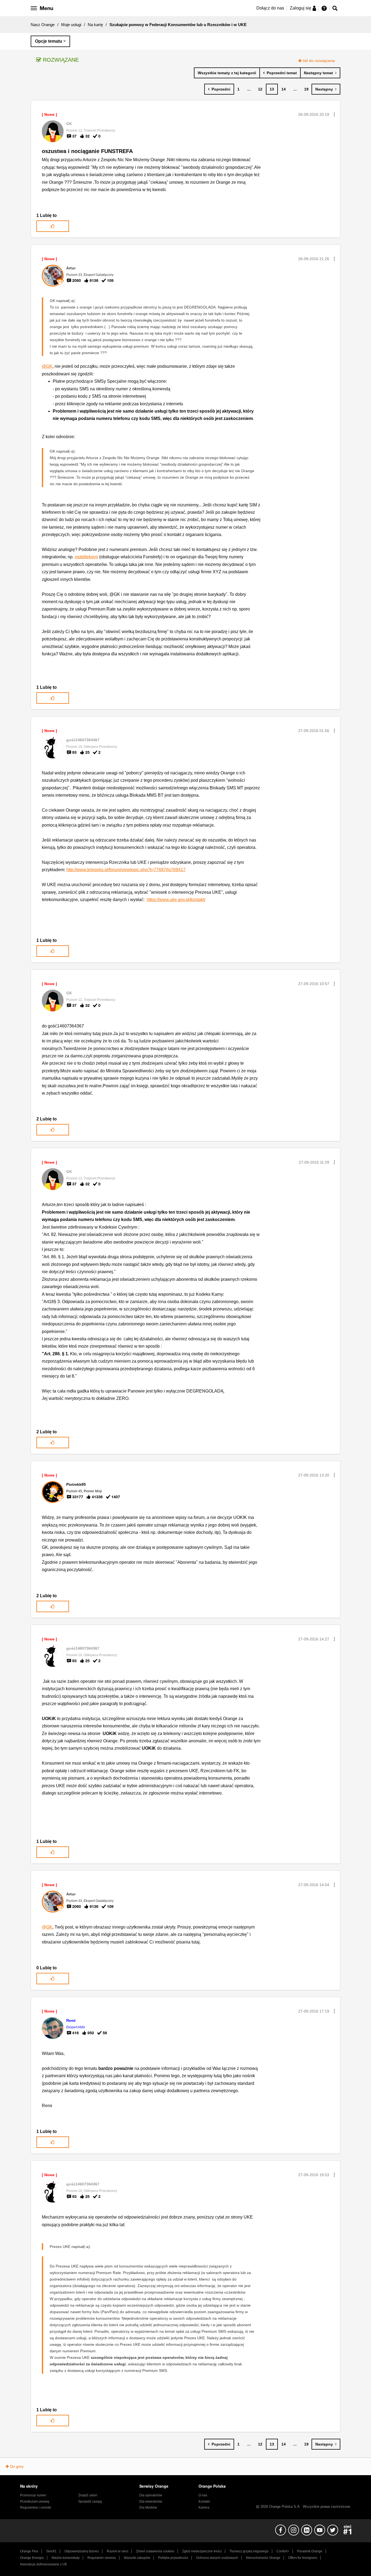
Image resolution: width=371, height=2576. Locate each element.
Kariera (204, 2508)
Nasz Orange (43, 25)
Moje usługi (71, 25)
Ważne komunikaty (66, 2558)
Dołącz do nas (270, 8)
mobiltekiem (86, 557)
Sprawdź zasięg (90, 2502)
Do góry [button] (17, 2466)
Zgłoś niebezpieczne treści (202, 2551)
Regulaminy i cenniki (36, 2508)
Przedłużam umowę (35, 2502)
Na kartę (95, 25)
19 (306, 89)
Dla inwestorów (151, 2502)
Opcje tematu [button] (49, 41)
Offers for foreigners (303, 2558)
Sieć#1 (51, 2551)
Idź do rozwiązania (319, 61)
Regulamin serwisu (102, 2558)
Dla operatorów (151, 2495)
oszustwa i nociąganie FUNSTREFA (87, 151)
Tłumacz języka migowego (249, 2551)
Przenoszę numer (33, 2495)
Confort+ (283, 2551)
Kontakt (204, 2502)
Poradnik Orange (310, 2551)
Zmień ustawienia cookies (155, 2551)
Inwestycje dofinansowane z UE (44, 2564)
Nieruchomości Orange (263, 2558)
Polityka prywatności (173, 2558)
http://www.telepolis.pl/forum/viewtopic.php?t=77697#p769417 (126, 870)
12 (260, 89)
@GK (47, 366)
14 (284, 89)
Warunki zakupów (137, 2558)
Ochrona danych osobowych (217, 2558)
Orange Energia (32, 2558)
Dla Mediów (148, 2508)
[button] (334, 114)
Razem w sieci (117, 2551)
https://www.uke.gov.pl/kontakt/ (176, 900)
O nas (203, 2495)
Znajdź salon (88, 2495)
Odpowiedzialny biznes (82, 2551)
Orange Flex (29, 2551)
